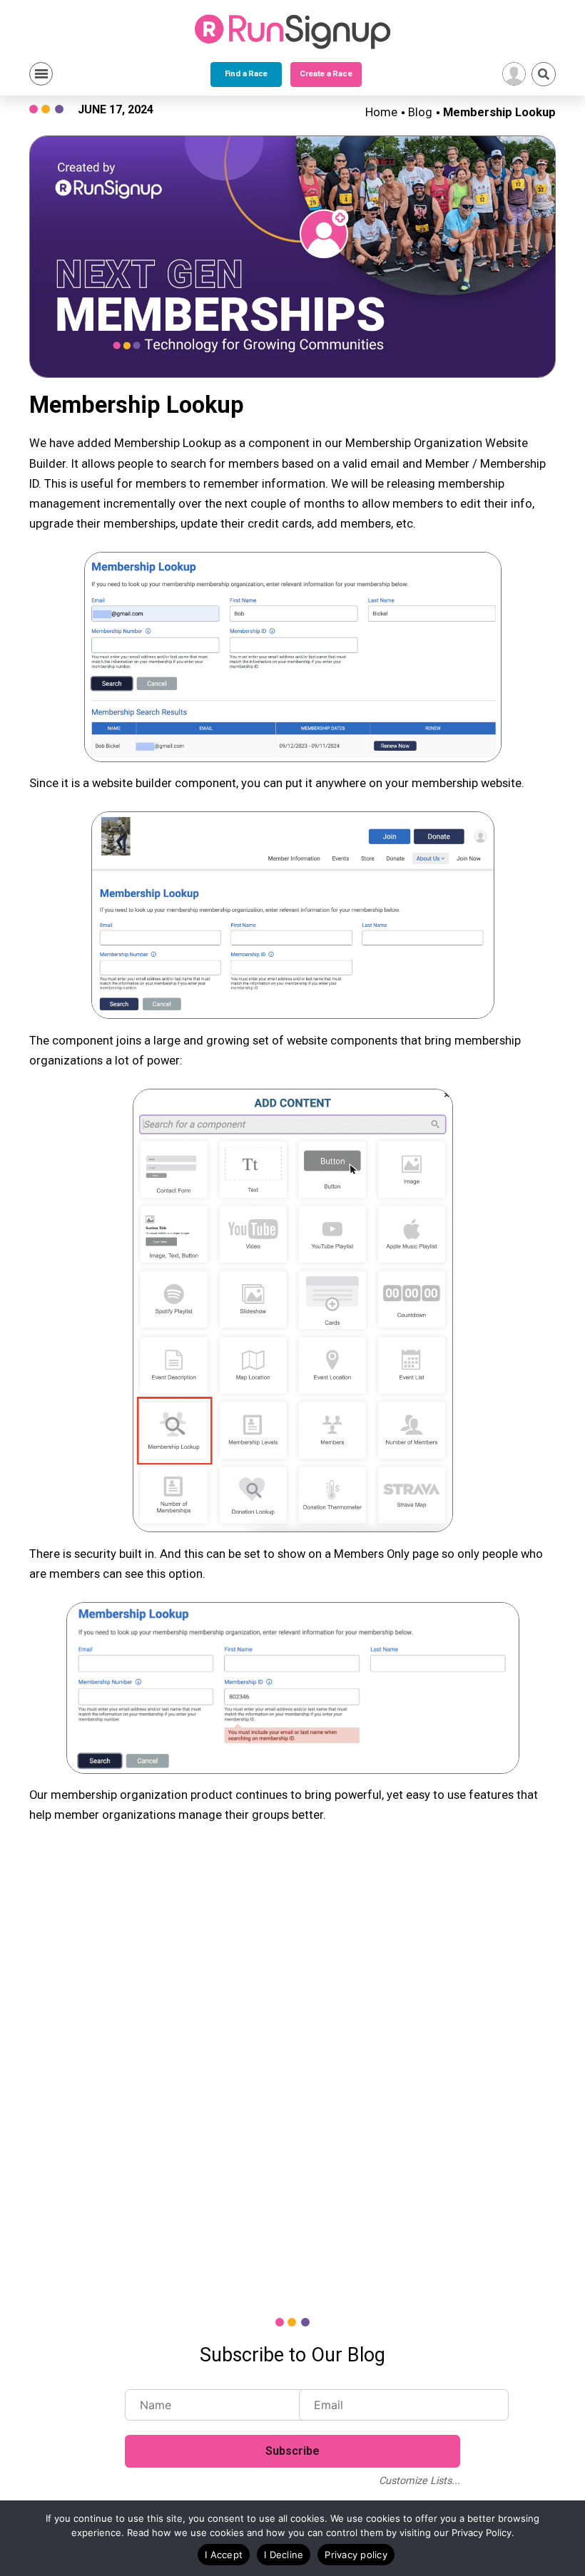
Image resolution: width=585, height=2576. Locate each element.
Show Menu (41, 74)
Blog (420, 112)
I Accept (224, 2555)
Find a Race (246, 74)
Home (381, 112)
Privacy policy (356, 2555)
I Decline (284, 2555)
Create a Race (326, 74)
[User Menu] (514, 74)
